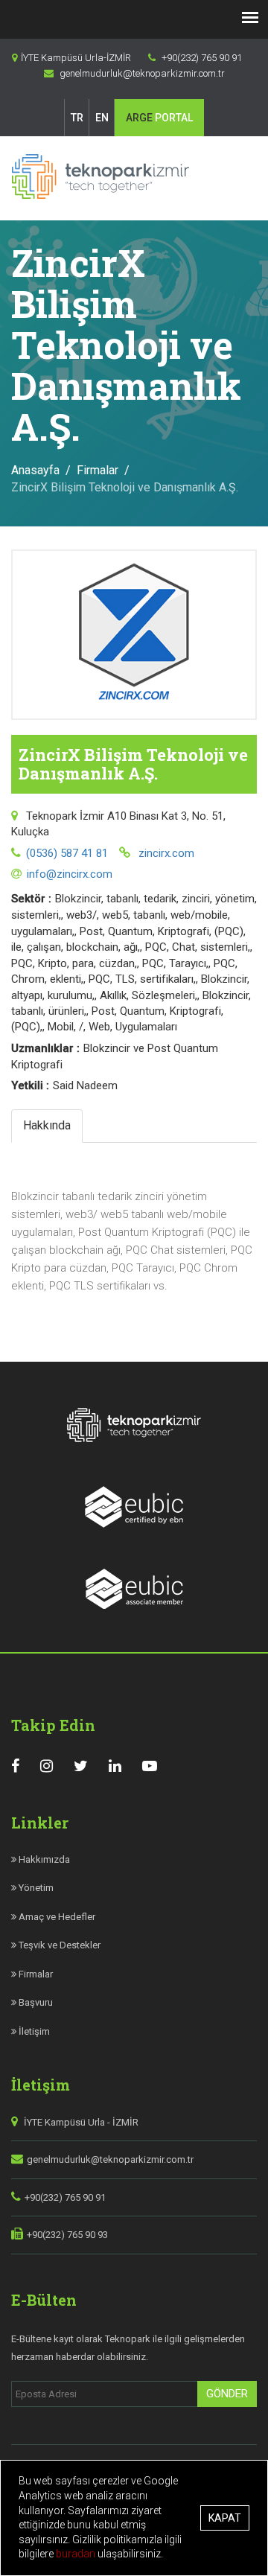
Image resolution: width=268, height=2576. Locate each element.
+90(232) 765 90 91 (65, 2197)
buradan (77, 2554)
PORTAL (159, 118)
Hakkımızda (43, 1859)
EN (102, 118)
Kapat (225, 2518)
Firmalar (98, 470)
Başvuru (35, 2002)
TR (77, 118)
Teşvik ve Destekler (58, 1945)
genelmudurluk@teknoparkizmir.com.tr (110, 2159)
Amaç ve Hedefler (56, 1917)
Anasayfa (35, 470)
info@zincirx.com (70, 874)
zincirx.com (165, 853)
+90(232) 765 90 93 (67, 2235)
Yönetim (35, 1888)
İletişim (33, 2031)
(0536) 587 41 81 (67, 853)
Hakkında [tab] (47, 1125)
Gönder (227, 2394)
